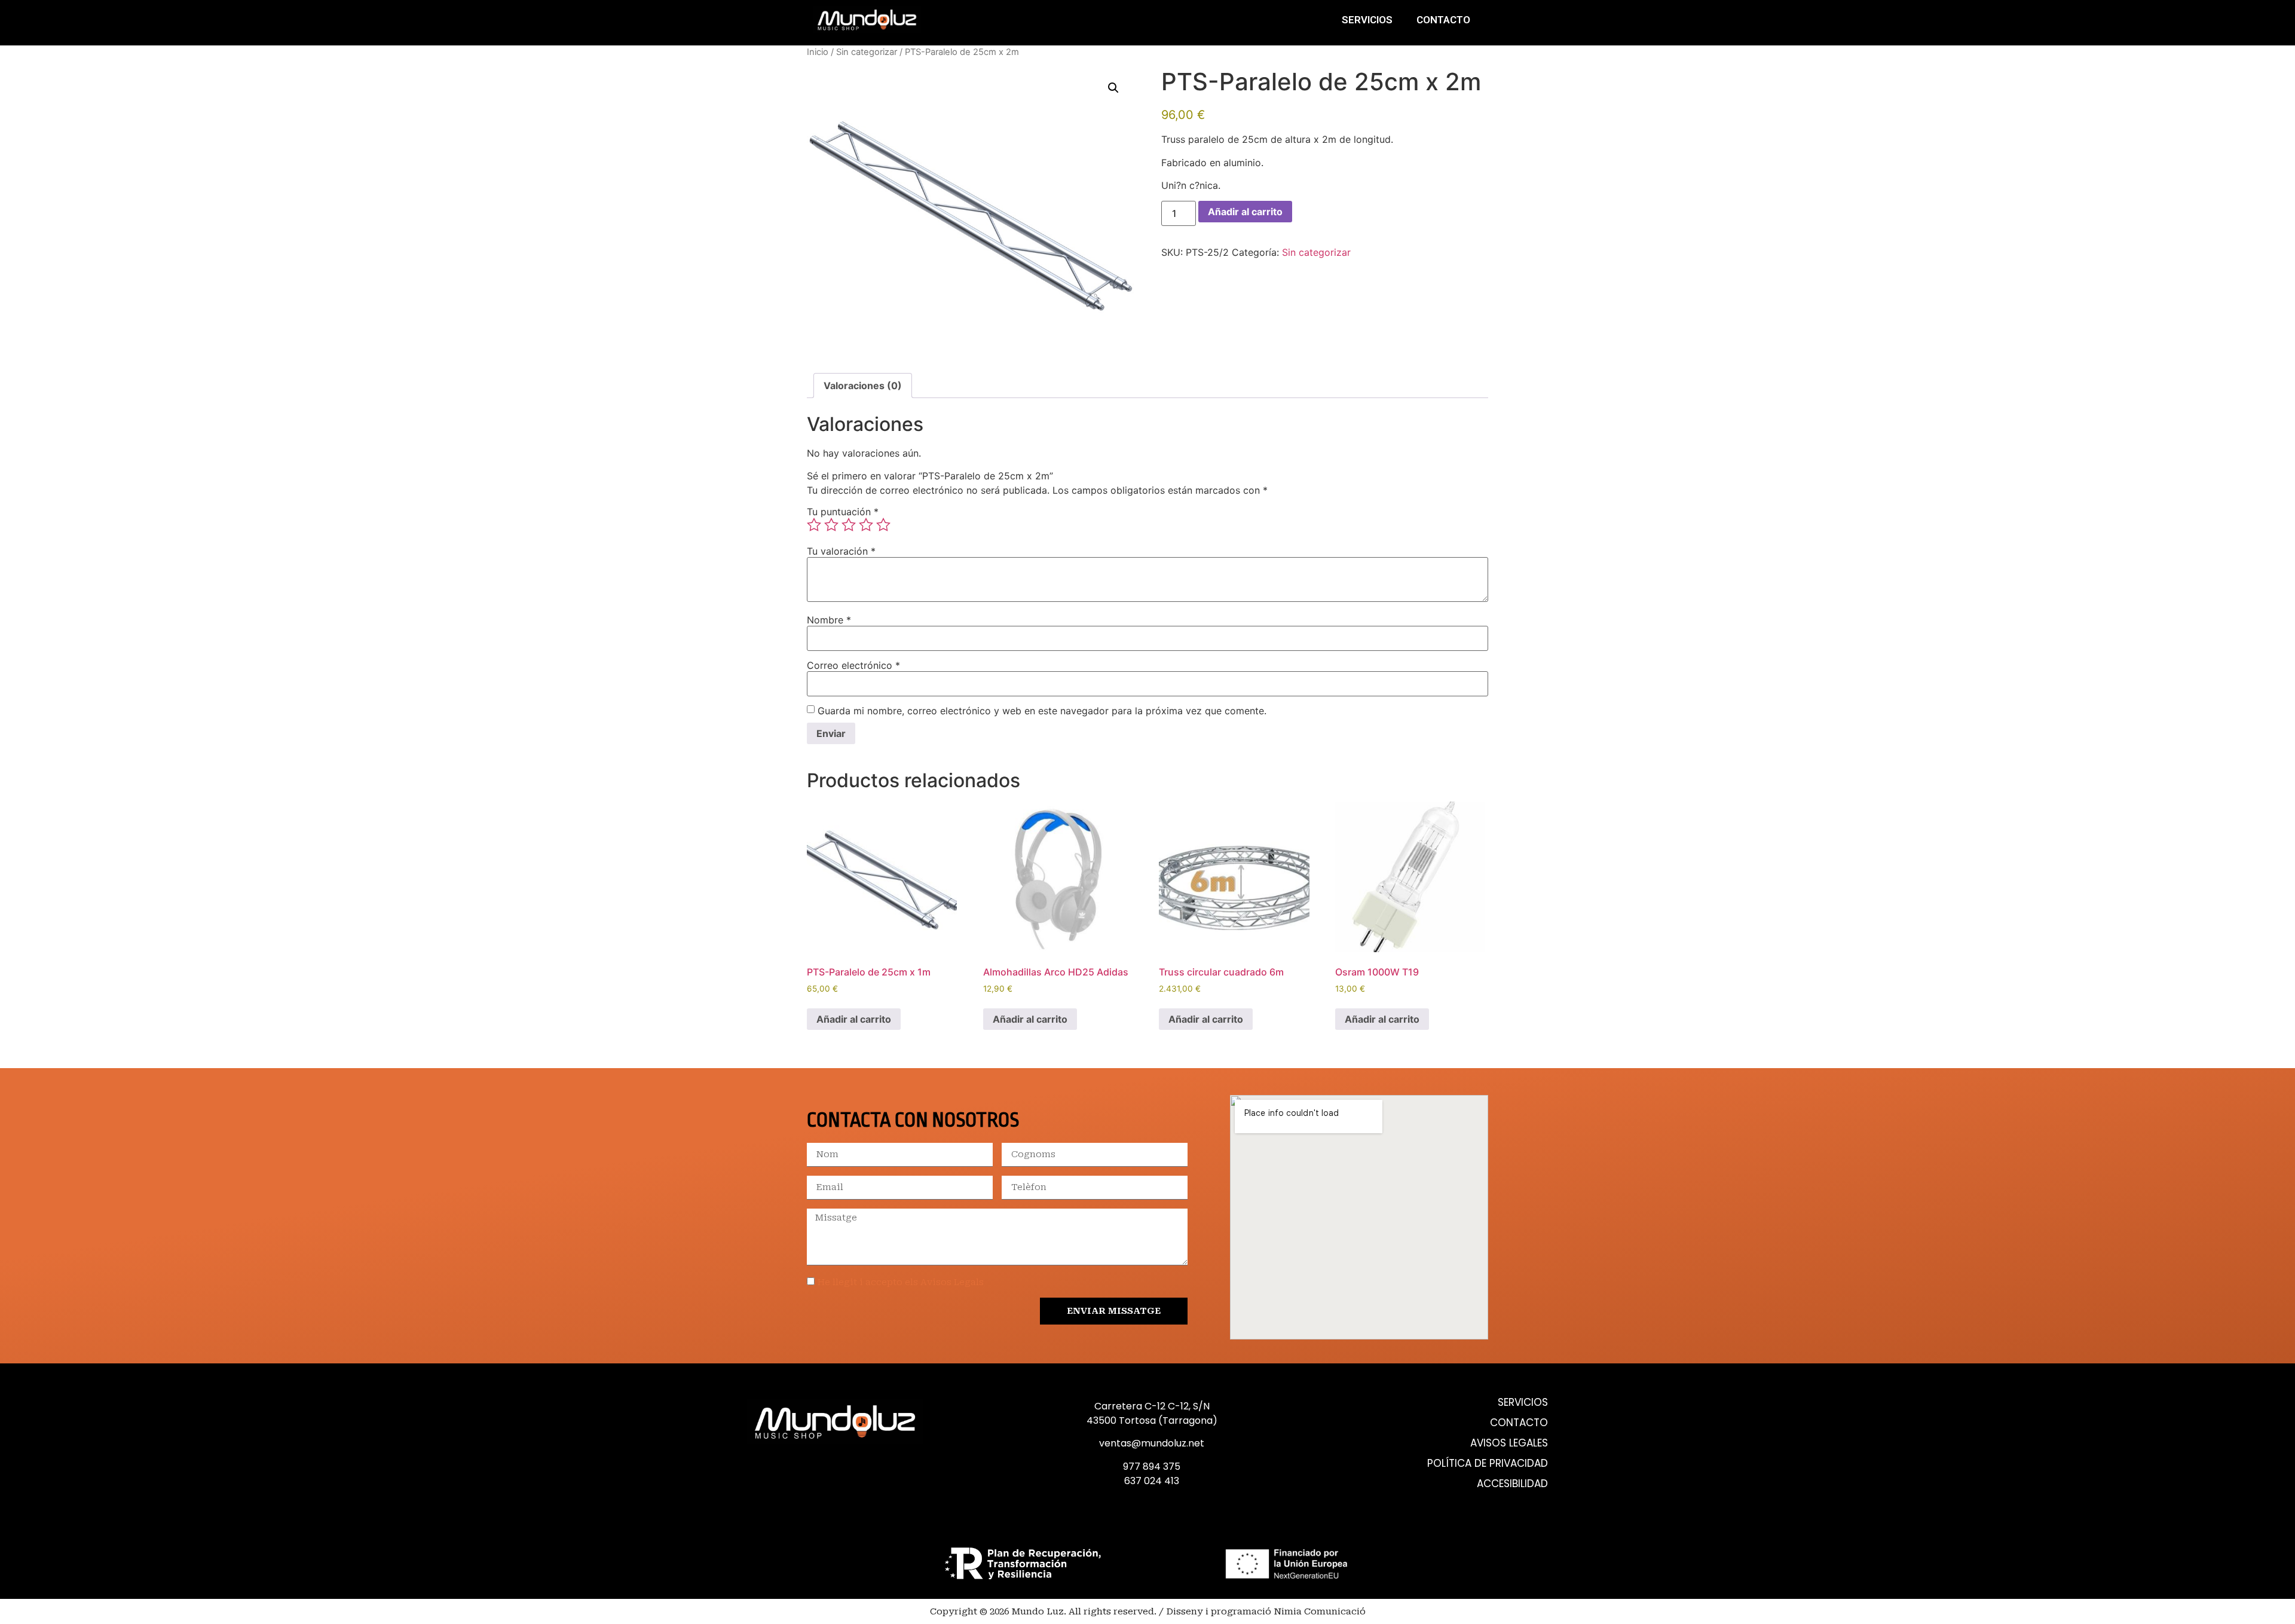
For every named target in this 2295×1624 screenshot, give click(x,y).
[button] (1113, 88)
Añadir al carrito (1245, 212)
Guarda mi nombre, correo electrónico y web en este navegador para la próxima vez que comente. (1042, 711)
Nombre (829, 620)
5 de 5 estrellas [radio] (883, 525)
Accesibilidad (1512, 1484)
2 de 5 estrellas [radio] (831, 525)
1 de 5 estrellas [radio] (814, 525)
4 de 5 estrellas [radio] (866, 525)
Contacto (1443, 20)
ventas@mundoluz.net (1152, 1443)
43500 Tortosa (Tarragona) (1152, 1420)
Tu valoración (841, 551)
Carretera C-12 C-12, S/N (1152, 1406)
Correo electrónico (853, 665)
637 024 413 (1152, 1481)
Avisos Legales (1509, 1443)
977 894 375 (1152, 1467)
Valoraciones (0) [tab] (863, 386)
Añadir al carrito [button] (854, 1019)
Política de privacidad (1488, 1464)
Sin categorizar (867, 52)
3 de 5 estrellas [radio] (849, 525)
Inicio (818, 52)
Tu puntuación (843, 512)
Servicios (1367, 20)
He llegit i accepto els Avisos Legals (901, 1282)
